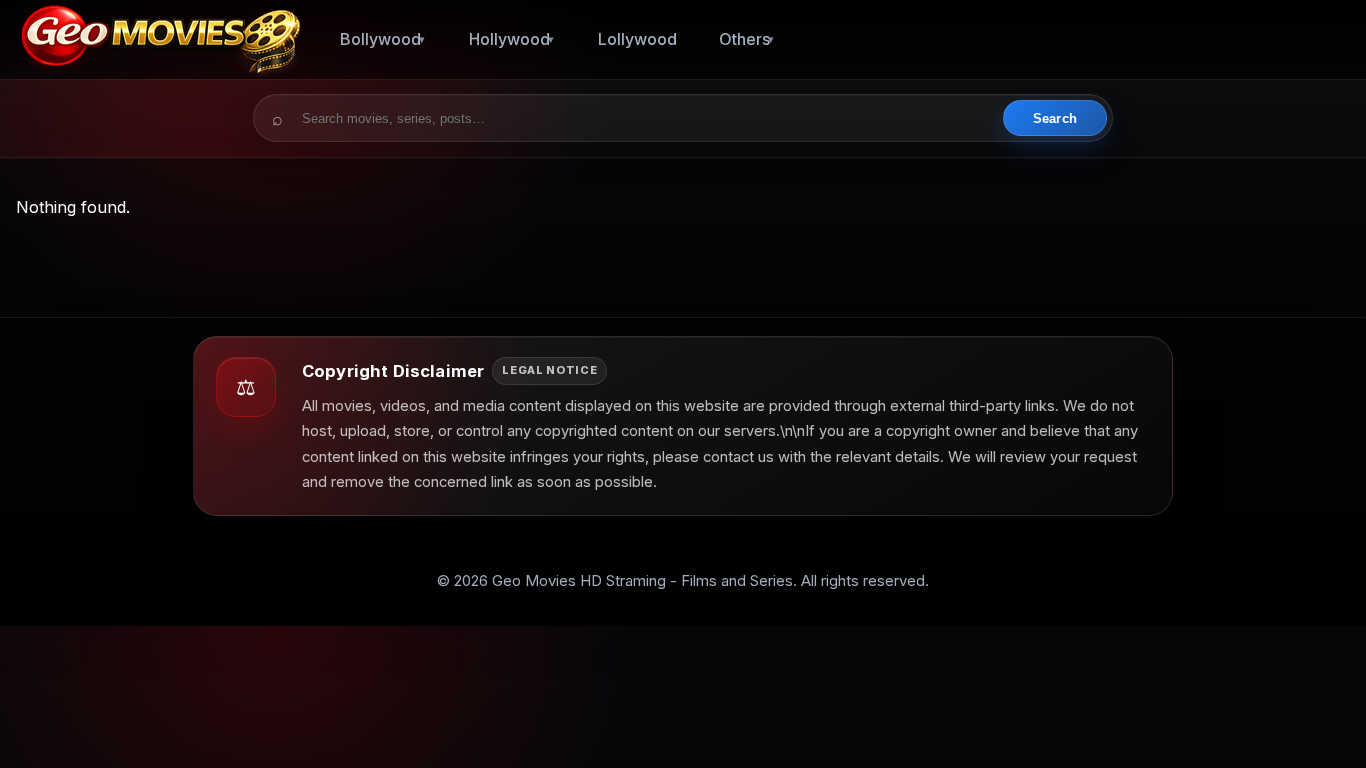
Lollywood (637, 39)
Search (1055, 118)
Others (744, 39)
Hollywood (509, 39)
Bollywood (380, 39)
